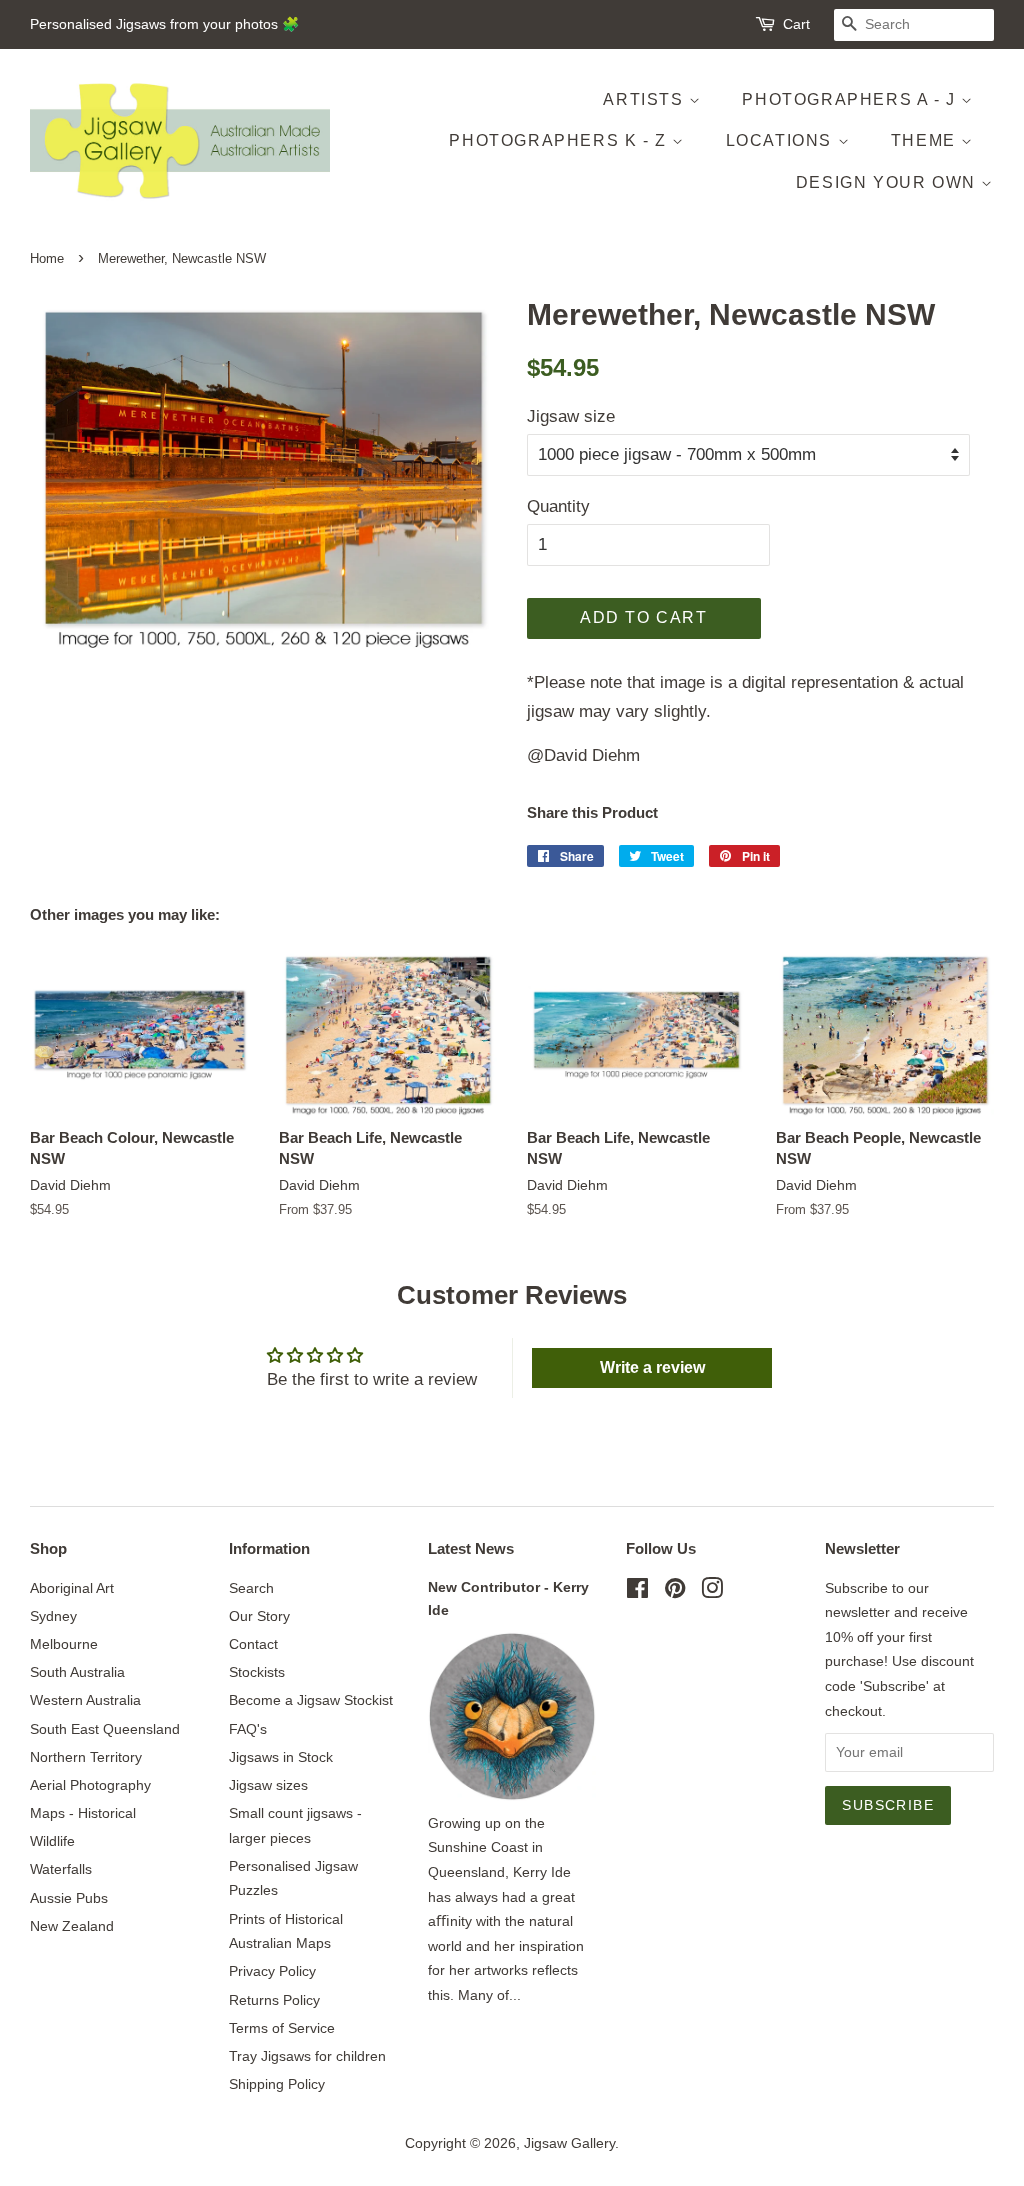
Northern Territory (86, 1757)
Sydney (53, 1616)
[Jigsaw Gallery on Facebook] (637, 1592)
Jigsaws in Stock (281, 1757)
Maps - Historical (83, 1813)
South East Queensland (105, 1729)
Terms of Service (282, 2028)
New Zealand (72, 1926)
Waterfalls (61, 1869)
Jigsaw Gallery (569, 2143)
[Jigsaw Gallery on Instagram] (712, 1592)
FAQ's (248, 1729)
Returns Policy (274, 2000)
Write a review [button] (652, 1367)
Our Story (259, 1616)
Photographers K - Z (560, 140)
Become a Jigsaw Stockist (311, 1700)
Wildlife (52, 1841)
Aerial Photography (90, 1785)
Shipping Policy (277, 2084)
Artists (646, 99)
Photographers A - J (851, 99)
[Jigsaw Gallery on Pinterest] (675, 1592)
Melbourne (64, 1644)
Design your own (889, 182)
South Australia (77, 1672)
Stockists (257, 1672)
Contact (253, 1644)
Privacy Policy (272, 1971)
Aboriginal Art (72, 1588)
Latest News (471, 1548)
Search (251, 1588)
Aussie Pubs (69, 1898)
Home (47, 258)
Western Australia (85, 1700)
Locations (782, 140)
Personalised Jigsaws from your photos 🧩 (164, 24)
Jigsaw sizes (268, 1785)
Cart (796, 24)
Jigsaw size (571, 416)
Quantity (558, 506)
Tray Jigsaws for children (307, 2056)
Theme (926, 140)
